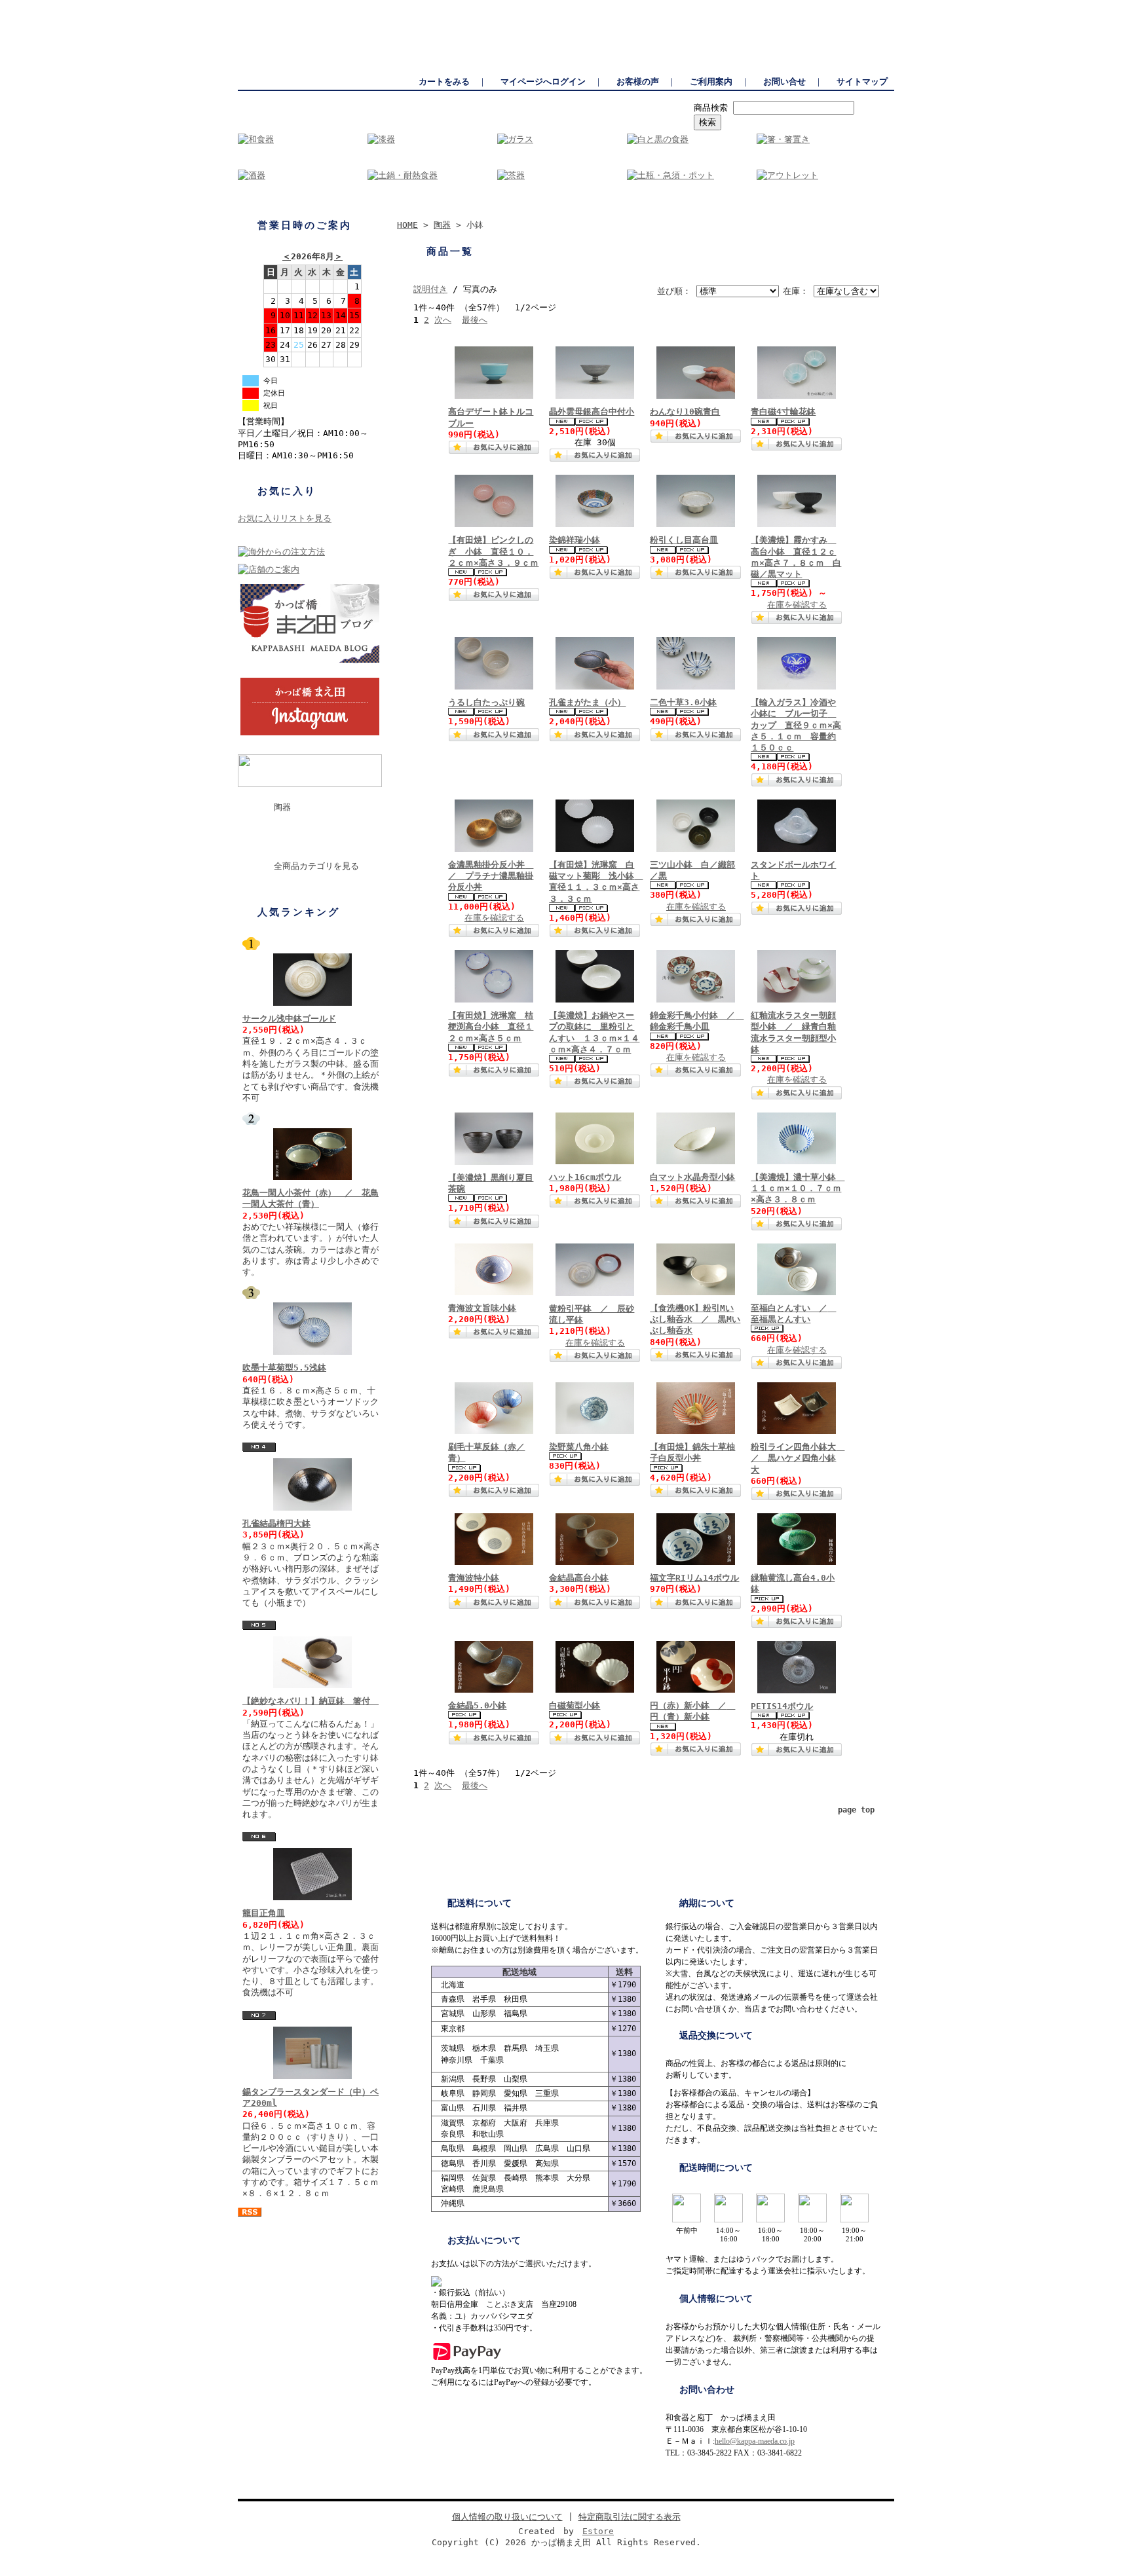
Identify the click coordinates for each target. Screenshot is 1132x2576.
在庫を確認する (797, 605)
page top (856, 1810)
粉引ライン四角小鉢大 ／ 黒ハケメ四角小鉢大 (798, 1458)
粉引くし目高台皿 (684, 540)
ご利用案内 (711, 82)
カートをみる (444, 82)
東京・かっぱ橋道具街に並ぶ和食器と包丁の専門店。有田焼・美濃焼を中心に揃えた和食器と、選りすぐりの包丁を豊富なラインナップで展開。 (639, 7)
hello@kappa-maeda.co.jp (755, 2441)
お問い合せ (784, 82)
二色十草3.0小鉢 (683, 702)
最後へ (475, 320)
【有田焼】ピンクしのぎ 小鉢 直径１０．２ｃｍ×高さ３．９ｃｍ (493, 551)
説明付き (430, 289)
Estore (598, 2531)
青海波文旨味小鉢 (482, 1308)
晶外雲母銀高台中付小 (592, 412)
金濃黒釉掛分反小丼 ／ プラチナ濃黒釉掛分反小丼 (491, 876)
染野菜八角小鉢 (579, 1447)
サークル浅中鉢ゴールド (289, 1019)
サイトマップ (862, 82)
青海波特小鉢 (474, 1578)
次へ (443, 320)
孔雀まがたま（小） (587, 702)
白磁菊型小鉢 (575, 1705)
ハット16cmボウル (585, 1177)
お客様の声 (638, 82)
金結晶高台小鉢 (579, 1578)
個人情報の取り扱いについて (507, 2517)
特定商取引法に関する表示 (630, 2517)
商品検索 (711, 108)
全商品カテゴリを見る (316, 866)
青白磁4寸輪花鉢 (783, 412)
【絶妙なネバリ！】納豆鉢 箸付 (311, 1701)
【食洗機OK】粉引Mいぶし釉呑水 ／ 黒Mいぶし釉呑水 (695, 1319)
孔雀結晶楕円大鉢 (276, 1523)
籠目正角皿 (264, 1913)
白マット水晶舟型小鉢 (692, 1177)
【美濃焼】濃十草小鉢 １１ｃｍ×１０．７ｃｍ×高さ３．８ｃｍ (798, 1188)
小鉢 (276, 829)
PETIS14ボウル (782, 1706)
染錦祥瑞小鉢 (575, 540)
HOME (407, 225)
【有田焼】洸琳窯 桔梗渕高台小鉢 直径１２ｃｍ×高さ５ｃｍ (491, 1027)
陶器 (282, 807)
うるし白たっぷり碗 (486, 702)
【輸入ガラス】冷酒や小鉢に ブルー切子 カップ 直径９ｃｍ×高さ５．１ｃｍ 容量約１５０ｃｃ (796, 725)
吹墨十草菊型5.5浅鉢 (284, 1368)
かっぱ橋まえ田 (267, 7)
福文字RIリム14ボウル (694, 1578)
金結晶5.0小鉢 (477, 1705)
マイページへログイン (543, 82)
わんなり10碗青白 (685, 412)
